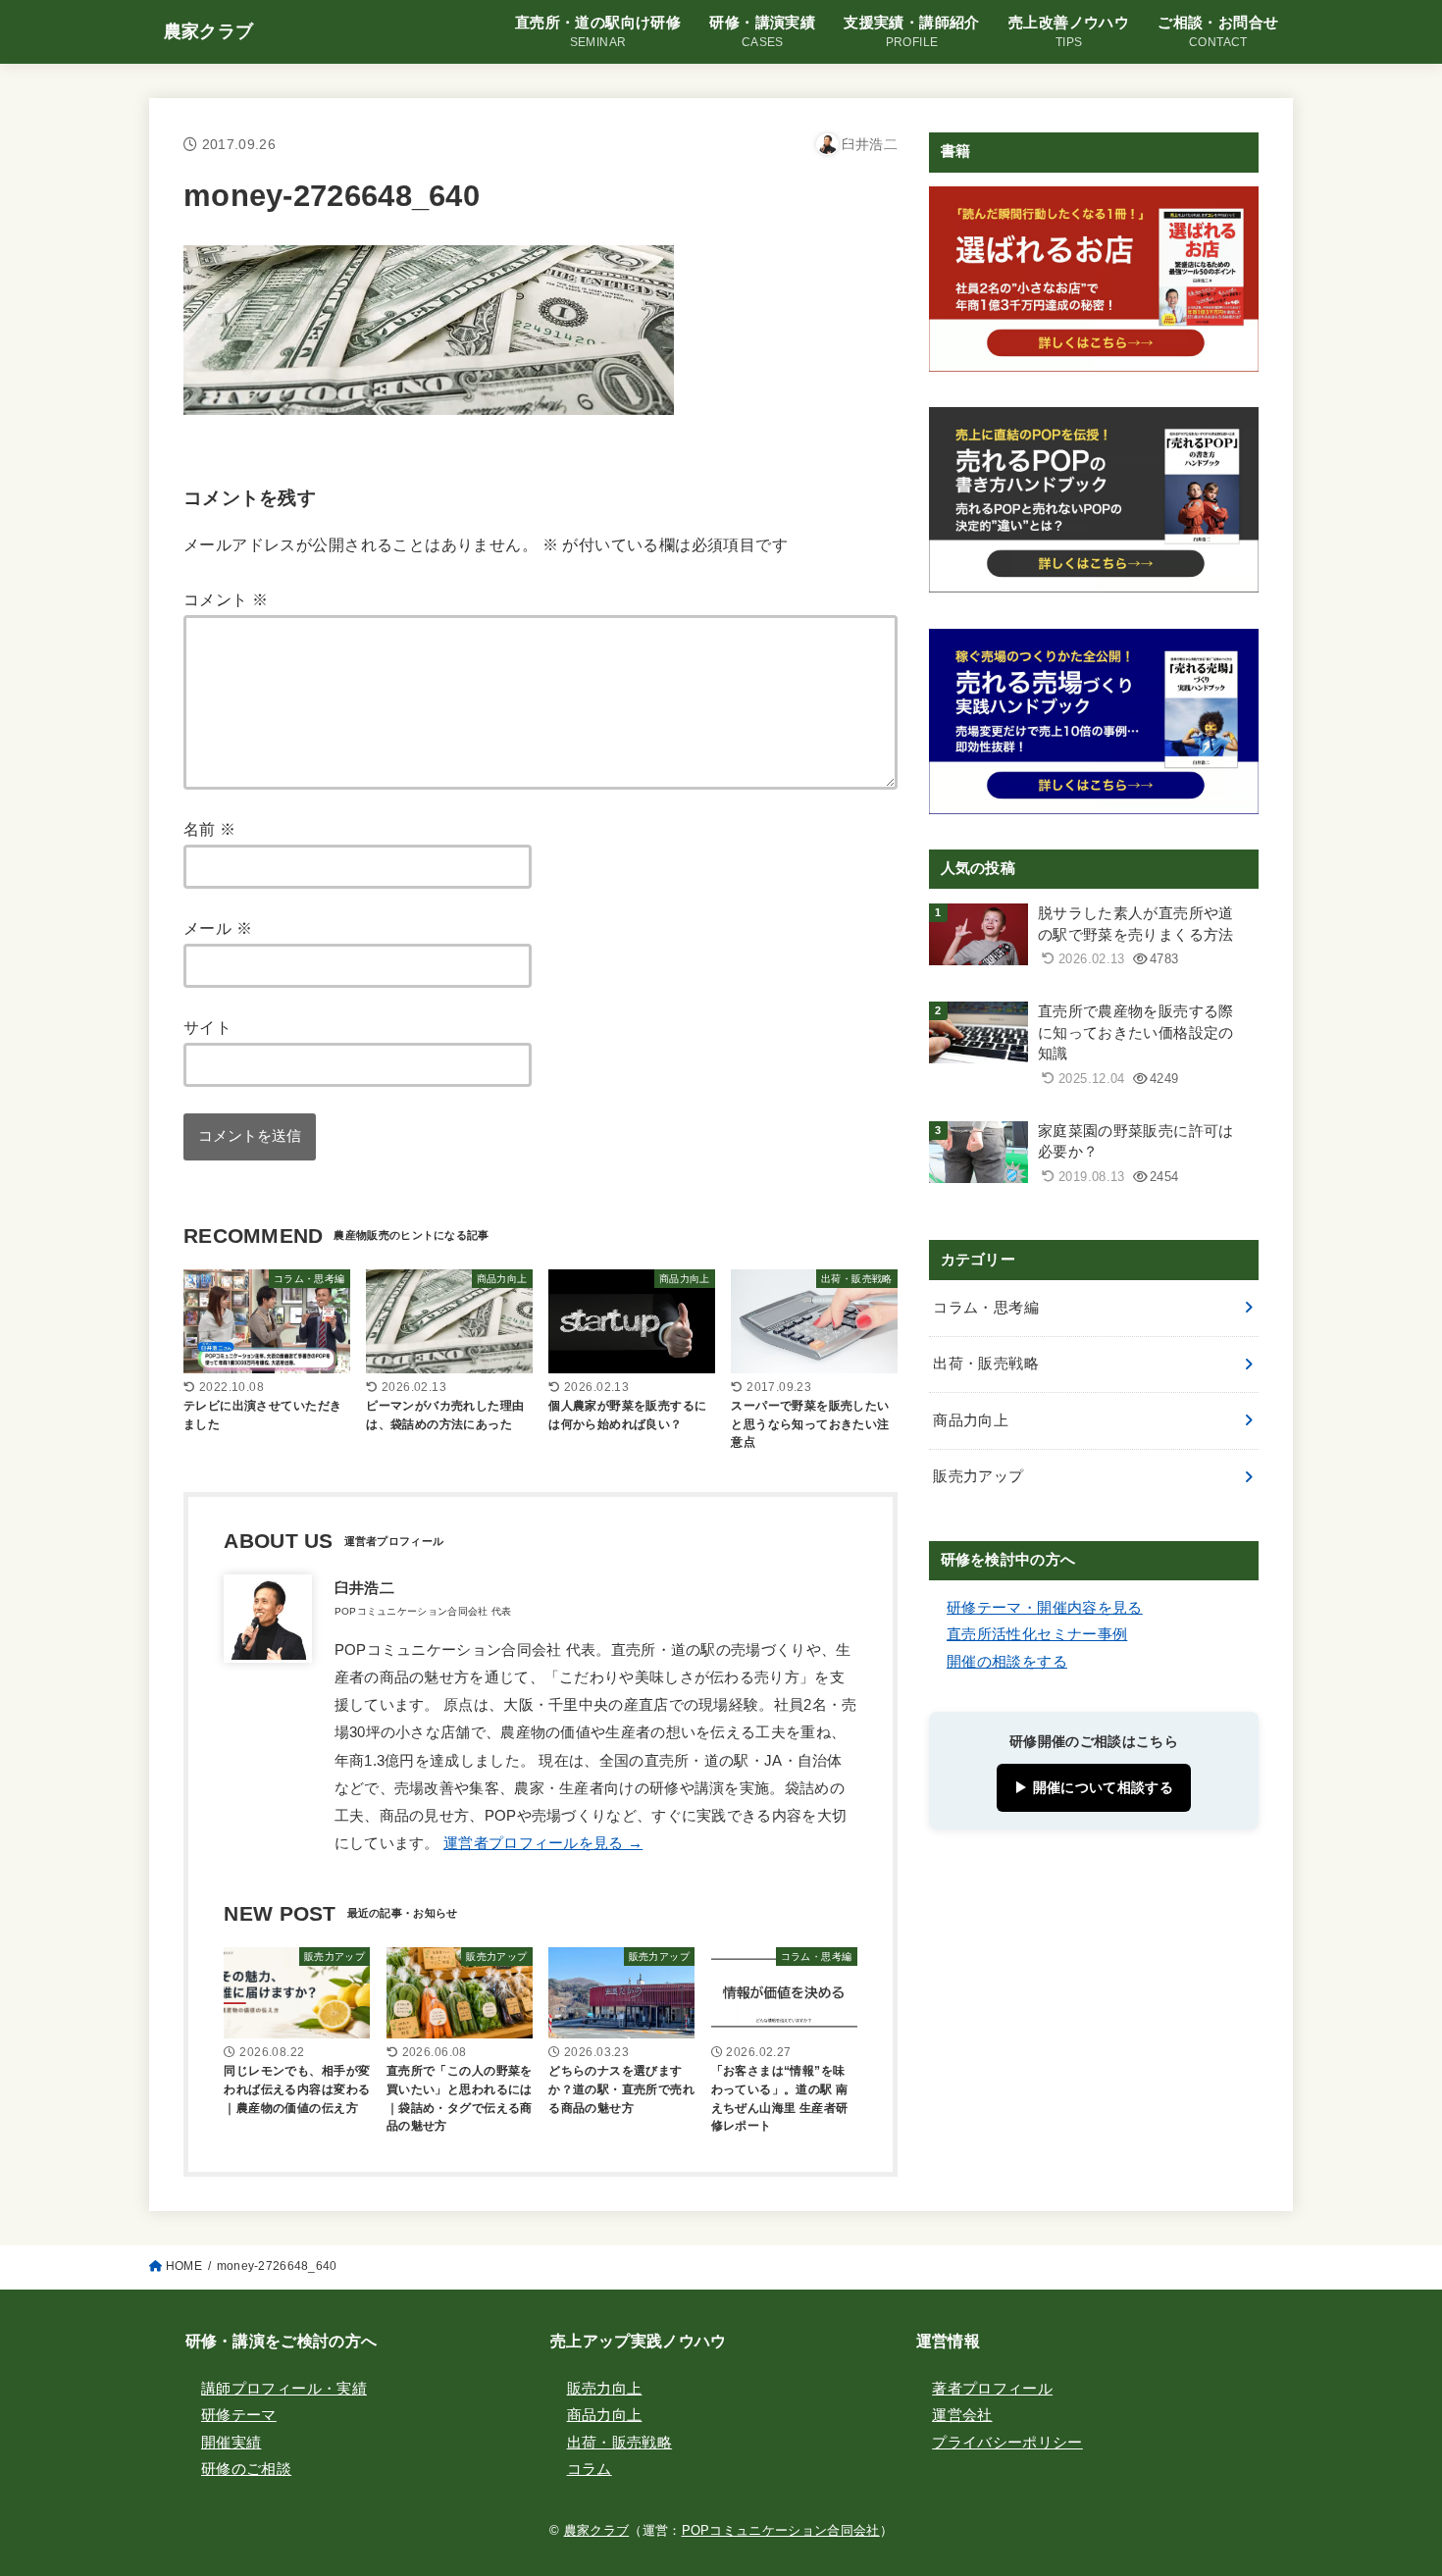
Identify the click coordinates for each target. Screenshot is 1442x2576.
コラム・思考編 (986, 1308)
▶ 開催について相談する (1094, 1787)
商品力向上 (971, 1420)
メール (218, 928)
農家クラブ (209, 31)
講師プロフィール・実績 (284, 2389)
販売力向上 (605, 2389)
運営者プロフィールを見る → (543, 1843)
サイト (207, 1027)
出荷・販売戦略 (986, 1364)
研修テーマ (239, 2415)
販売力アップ (978, 1476)
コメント (226, 599)
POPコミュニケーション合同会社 (781, 2530)
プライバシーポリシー (1007, 2443)
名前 (210, 829)
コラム (590, 2469)
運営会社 (962, 2415)
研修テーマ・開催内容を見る (1045, 1608)
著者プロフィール (992, 2389)
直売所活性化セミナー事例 (1037, 1634)
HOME (184, 2266)
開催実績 (231, 2443)
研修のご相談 (246, 2469)
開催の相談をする (1007, 1662)
